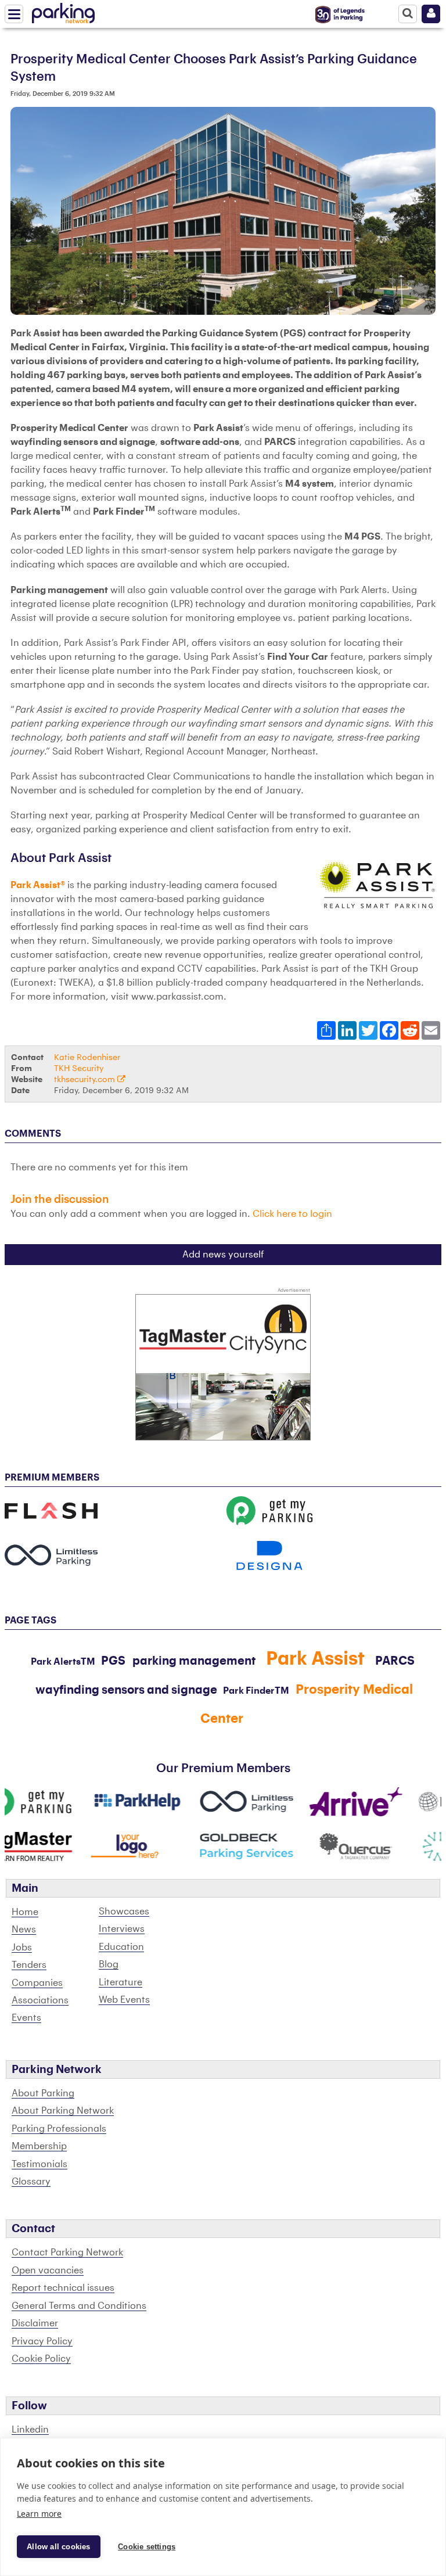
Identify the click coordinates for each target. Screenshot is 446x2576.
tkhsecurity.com (86, 1079)
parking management (194, 1661)
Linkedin (30, 2430)
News (24, 1930)
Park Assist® (38, 885)
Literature (121, 1982)
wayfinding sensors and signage (126, 1690)
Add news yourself (223, 1255)
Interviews (122, 1929)
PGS (113, 1661)
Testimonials (39, 2164)
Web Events (124, 2000)
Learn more (39, 2514)
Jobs (22, 1948)
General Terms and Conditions (79, 2306)
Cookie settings (147, 2547)
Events (26, 2018)
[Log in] (431, 14)
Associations (40, 2000)
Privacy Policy (42, 2341)
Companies (37, 1983)
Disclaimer (35, 2323)
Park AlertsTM (63, 1662)
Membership (39, 2146)
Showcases (124, 1912)
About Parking (43, 2093)
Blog (109, 1964)
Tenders (29, 1965)
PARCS (395, 1661)
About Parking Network (63, 2111)
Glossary (31, 2182)
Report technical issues (63, 2288)
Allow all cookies (58, 2547)
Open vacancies (48, 2270)
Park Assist (315, 1659)
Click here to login (292, 1214)
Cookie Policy (41, 2359)
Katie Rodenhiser (87, 1057)
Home (25, 1912)
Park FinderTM (256, 1691)
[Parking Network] (63, 11)
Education (121, 1947)
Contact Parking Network (67, 2252)
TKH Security (79, 1068)
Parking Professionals (59, 2129)
